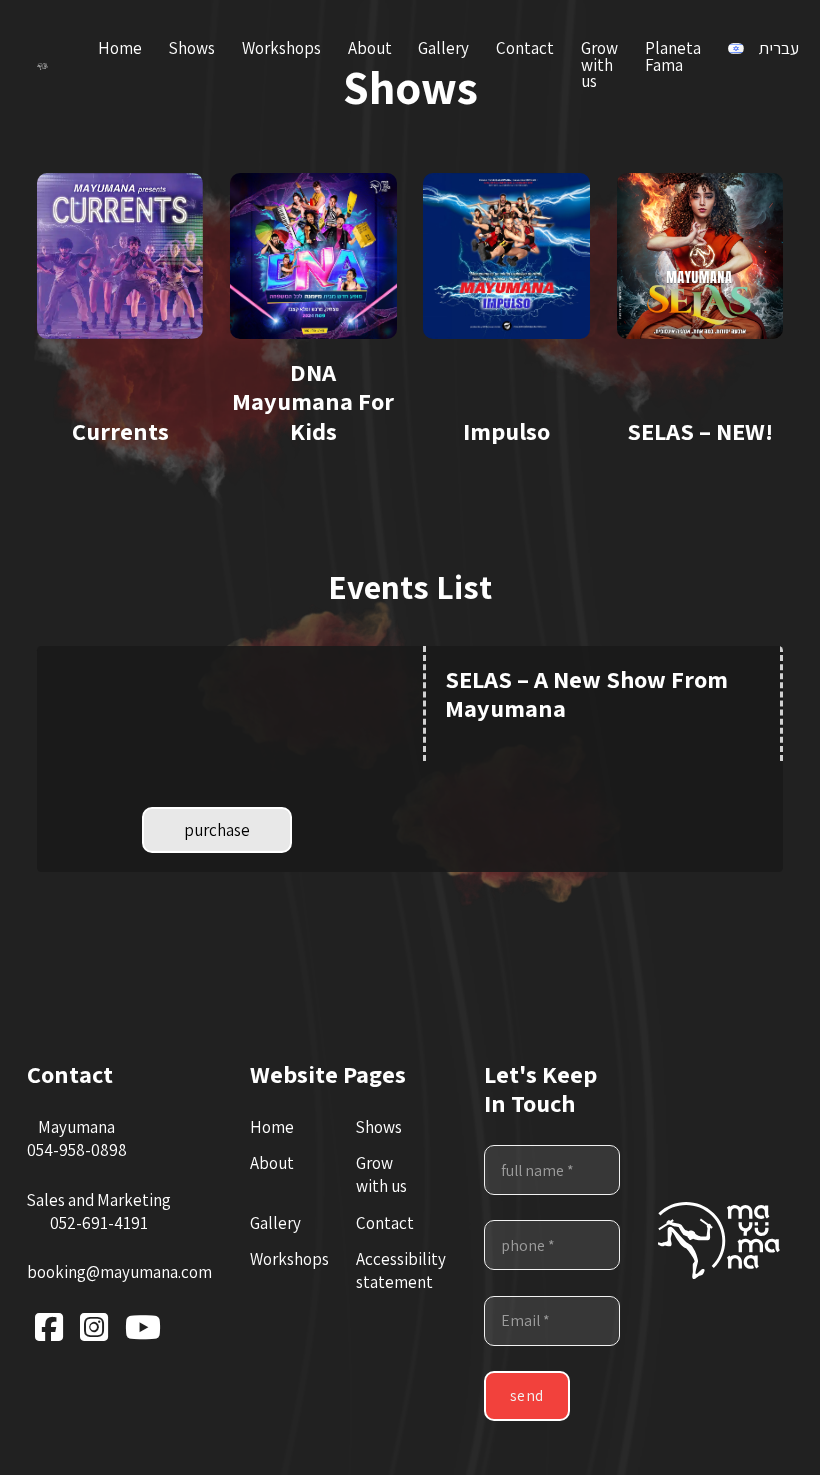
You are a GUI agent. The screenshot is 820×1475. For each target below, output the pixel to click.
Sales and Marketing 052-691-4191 (99, 1211)
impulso (506, 431)
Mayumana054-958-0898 (77, 1138)
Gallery (443, 48)
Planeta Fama (673, 56)
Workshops (281, 48)
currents (120, 431)
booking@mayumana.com (119, 1272)
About (370, 48)
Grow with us (599, 65)
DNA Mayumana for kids (313, 401)
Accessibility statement (401, 1270)
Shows (192, 48)
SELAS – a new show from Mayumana (586, 693)
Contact (525, 48)
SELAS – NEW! (700, 431)
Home (120, 48)
